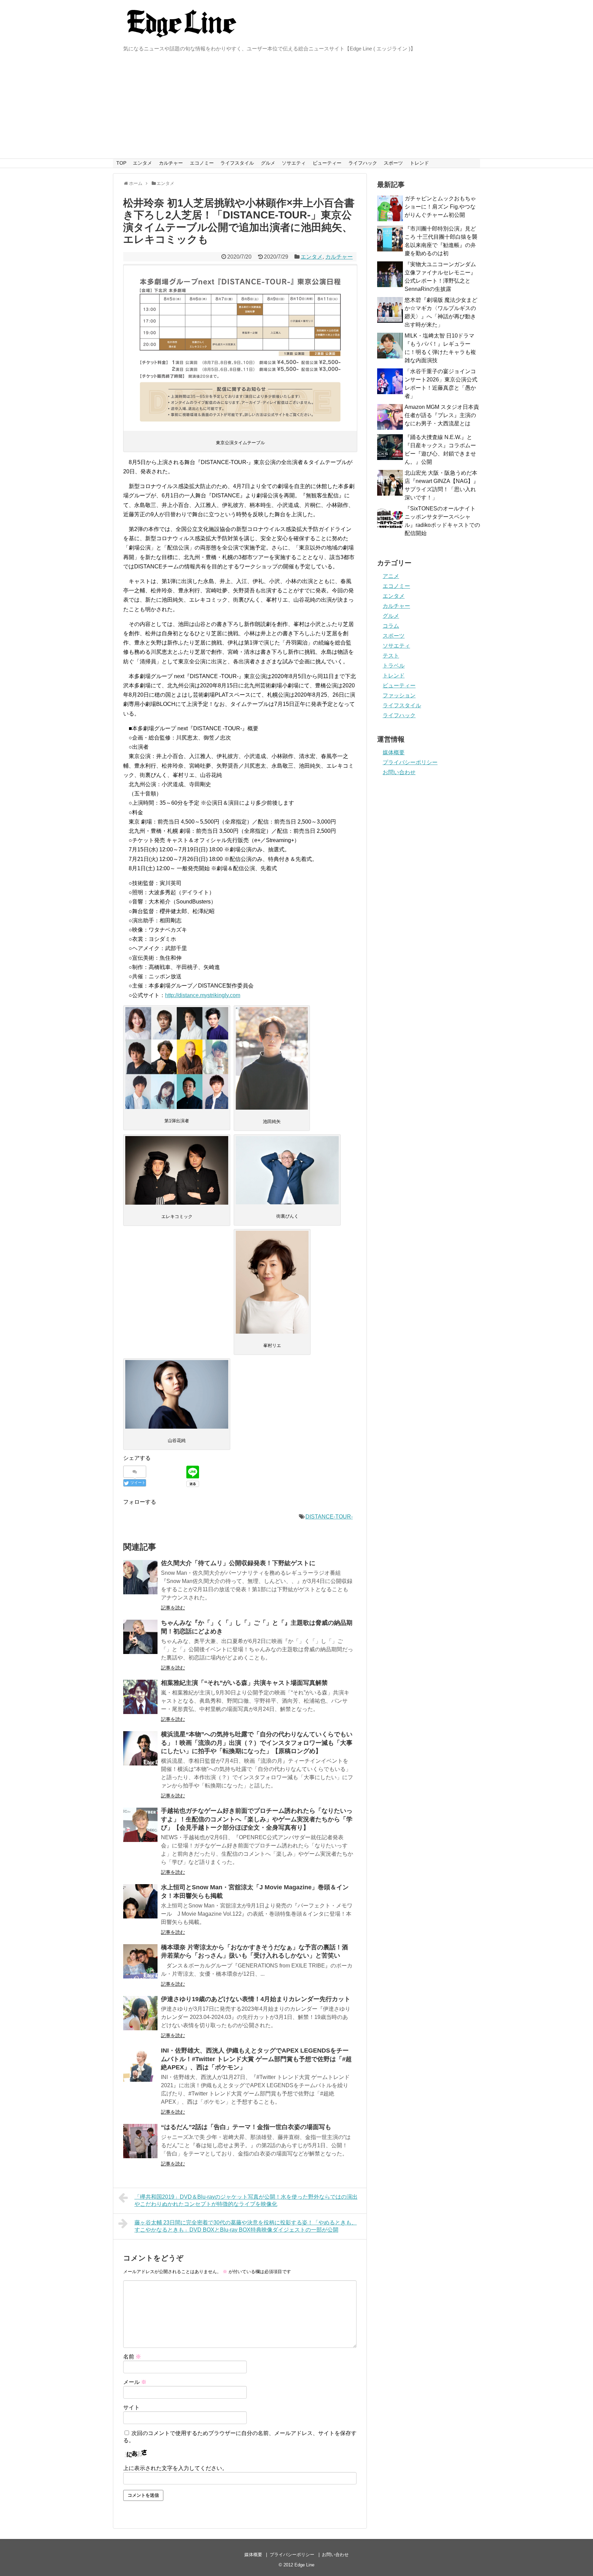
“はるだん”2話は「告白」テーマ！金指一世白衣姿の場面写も (246, 2127)
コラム (391, 626)
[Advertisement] (296, 107)
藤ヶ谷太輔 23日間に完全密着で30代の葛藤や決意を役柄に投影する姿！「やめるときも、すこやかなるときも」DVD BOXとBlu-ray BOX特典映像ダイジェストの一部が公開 (246, 2226)
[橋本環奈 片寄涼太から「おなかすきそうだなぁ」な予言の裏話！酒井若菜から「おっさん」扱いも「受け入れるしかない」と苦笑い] (140, 1961)
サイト (131, 2407)
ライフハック (363, 163)
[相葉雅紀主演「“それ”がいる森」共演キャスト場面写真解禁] (140, 1697)
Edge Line (304, 2565)
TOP (121, 163)
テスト (391, 656)
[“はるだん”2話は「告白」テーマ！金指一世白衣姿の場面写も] (140, 2141)
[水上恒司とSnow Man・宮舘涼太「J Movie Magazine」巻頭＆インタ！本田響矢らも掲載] (140, 1901)
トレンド (419, 163)
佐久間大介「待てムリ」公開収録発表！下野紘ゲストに (238, 1563)
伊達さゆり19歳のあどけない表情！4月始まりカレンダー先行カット (256, 1999)
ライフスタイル (237, 163)
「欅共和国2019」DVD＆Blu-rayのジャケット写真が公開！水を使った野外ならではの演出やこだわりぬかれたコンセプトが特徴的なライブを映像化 (246, 2200)
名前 (132, 2357)
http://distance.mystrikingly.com (203, 995)
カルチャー (171, 163)
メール (135, 2382)
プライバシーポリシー (410, 762)
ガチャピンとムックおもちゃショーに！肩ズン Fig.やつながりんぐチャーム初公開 (440, 207)
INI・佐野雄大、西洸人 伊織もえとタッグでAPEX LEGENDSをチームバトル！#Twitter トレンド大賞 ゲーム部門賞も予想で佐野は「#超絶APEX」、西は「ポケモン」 (256, 2059)
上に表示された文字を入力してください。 (175, 2468)
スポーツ (393, 163)
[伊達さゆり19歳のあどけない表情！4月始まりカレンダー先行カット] (140, 2013)
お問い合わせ (399, 772)
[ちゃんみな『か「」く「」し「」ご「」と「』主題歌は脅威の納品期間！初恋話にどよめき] (140, 1637)
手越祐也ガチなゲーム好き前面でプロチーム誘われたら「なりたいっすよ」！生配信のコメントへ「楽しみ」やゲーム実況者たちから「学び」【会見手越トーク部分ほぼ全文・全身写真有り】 (257, 1819)
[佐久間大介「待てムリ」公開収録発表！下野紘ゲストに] (140, 1577)
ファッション (399, 695)
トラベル (394, 666)
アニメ (391, 576)
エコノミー (202, 163)
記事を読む (173, 1608)
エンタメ (142, 163)
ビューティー (327, 163)
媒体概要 (394, 752)
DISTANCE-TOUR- (329, 1517)
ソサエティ (294, 163)
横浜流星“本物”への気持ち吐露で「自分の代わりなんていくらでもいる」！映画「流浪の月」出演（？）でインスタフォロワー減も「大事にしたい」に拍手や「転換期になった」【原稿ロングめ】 (257, 1743)
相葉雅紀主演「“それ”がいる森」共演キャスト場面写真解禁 (244, 1683)
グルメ (268, 163)
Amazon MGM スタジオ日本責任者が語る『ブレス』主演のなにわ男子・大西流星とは (442, 415)
